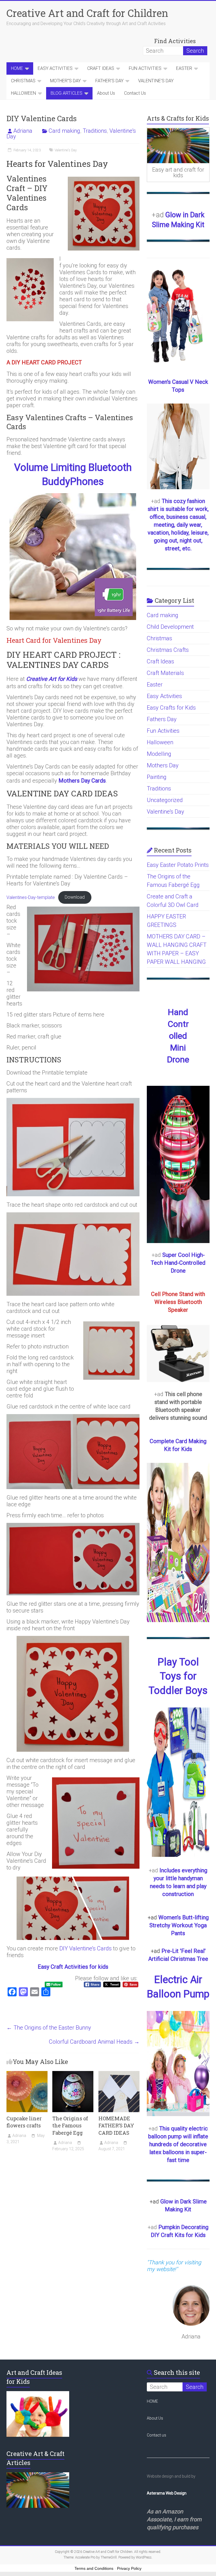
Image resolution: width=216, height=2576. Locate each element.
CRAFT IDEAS (101, 68)
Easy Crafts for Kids (171, 708)
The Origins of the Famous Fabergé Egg (70, 2125)
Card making (64, 131)
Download (75, 897)
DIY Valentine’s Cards (85, 1948)
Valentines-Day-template (31, 897)
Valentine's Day (66, 150)
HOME (17, 68)
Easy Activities (164, 696)
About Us (106, 93)
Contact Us (135, 93)
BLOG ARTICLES (67, 93)
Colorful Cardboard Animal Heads (94, 2042)
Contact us (157, 2435)
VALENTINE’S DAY (156, 81)
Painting (157, 777)
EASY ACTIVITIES (55, 68)
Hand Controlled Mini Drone (178, 1036)
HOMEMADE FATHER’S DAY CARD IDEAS (116, 2125)
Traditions (95, 131)
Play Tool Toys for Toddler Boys (178, 1676)
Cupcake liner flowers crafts (24, 2122)
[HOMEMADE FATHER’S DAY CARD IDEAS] (119, 2074)
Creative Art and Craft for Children (87, 13)
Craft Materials (165, 673)
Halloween (160, 742)
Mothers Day (163, 765)
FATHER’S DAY (109, 81)
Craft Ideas (160, 661)
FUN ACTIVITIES (145, 68)
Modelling (159, 754)
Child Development (170, 627)
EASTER (184, 68)
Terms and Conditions (94, 2568)
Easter (155, 685)
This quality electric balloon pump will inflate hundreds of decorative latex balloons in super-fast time (178, 2144)
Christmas (159, 638)
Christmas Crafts (168, 650)
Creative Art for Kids (52, 679)
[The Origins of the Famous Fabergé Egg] (73, 2074)
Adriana (23, 131)
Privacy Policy (129, 2568)
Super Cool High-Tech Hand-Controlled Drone (178, 1263)
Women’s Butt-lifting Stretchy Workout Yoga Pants (179, 1925)
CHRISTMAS (23, 81)
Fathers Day (162, 719)
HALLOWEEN (23, 93)
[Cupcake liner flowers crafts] (27, 2074)
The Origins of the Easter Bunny (49, 2028)
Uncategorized (165, 800)
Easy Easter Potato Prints (178, 865)
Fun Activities (163, 731)
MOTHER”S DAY (65, 81)
